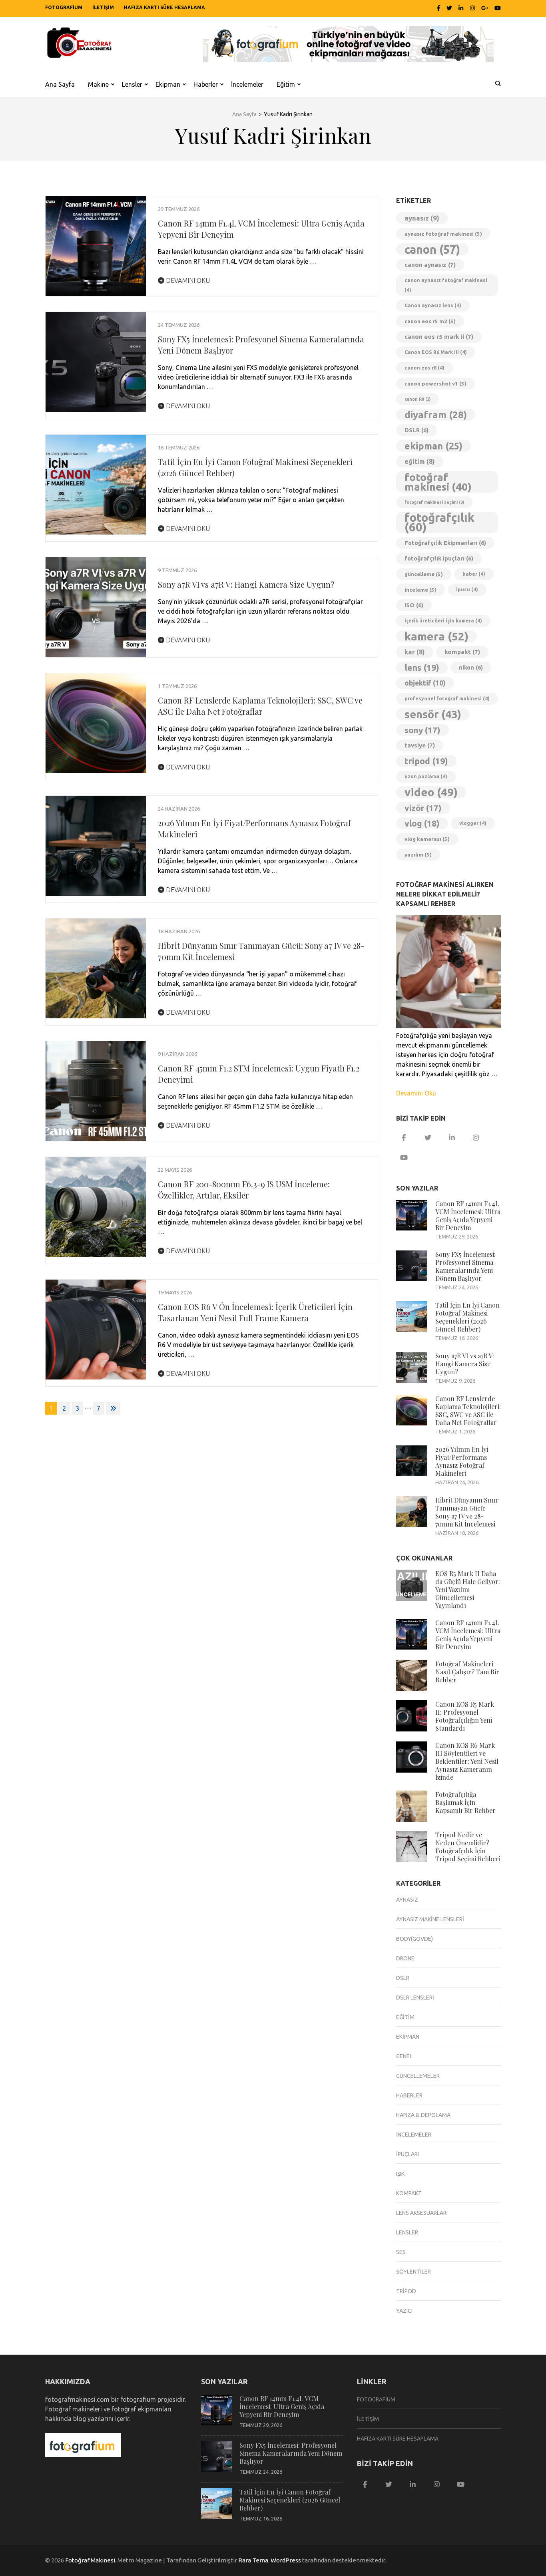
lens (422, 668)
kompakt (462, 652)
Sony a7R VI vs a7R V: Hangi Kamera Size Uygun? (246, 584)
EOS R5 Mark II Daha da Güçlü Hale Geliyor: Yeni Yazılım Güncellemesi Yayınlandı (468, 1589)
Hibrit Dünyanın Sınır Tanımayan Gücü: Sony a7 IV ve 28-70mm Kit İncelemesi (467, 1512)
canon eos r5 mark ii (439, 337)
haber (474, 574)
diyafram (436, 415)
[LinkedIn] (461, 8)
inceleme (420, 590)
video (431, 792)
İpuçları (408, 2154)
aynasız (422, 218)
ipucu (467, 589)
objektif (425, 683)
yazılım (418, 855)
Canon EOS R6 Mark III (436, 352)
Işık (400, 2174)
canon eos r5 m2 (430, 321)
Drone (405, 1958)
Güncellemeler (418, 2076)
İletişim (103, 7)
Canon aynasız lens (433, 305)
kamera (436, 636)
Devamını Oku (187, 280)
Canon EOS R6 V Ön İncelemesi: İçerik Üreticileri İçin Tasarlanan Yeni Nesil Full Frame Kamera (255, 1312)
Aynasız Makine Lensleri (430, 1919)
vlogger (473, 823)
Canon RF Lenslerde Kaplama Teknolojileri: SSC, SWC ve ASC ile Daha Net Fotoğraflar (260, 706)
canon (432, 249)
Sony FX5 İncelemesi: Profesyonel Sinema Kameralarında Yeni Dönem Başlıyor (465, 1266)
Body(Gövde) (414, 1939)
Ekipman (168, 84)
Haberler (206, 84)
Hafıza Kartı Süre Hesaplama (164, 7)
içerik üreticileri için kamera (443, 621)
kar (415, 652)
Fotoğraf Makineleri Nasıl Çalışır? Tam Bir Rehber (467, 1672)
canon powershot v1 (435, 384)
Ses (401, 2252)
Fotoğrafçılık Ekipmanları (445, 543)
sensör (433, 714)
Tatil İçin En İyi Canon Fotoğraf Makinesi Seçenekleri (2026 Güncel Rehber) (467, 1317)
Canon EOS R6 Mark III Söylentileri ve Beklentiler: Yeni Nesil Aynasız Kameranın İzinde (467, 1761)
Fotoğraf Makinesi (90, 2560)
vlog (422, 823)
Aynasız (407, 1900)
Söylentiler (413, 2272)
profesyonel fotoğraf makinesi (447, 699)
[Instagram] (472, 8)
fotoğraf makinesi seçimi (434, 502)
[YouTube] (404, 1158)
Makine (98, 84)
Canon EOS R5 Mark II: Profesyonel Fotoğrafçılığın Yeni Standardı (465, 1716)
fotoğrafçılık (439, 523)
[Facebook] (439, 8)
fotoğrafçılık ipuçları (439, 558)
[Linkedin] (452, 1138)
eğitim (420, 461)
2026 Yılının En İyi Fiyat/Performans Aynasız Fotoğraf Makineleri (462, 1461)
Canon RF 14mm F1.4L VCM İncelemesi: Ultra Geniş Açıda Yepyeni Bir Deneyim (468, 1215)
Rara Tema (253, 2560)
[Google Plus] (485, 8)
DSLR (416, 430)
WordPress (286, 2560)
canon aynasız (430, 265)
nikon (471, 667)
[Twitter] (449, 8)
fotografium (64, 7)
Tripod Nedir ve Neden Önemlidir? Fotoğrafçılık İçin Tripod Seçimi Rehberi (468, 1847)
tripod (426, 761)
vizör (423, 808)
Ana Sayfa (60, 84)
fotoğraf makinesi (438, 482)
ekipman (433, 446)
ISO (414, 605)
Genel (404, 2056)
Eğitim (286, 84)
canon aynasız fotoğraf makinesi (446, 285)
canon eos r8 (424, 368)
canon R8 (417, 399)
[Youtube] (498, 8)
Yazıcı (404, 2311)
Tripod (406, 2291)
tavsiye (420, 745)
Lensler (132, 84)
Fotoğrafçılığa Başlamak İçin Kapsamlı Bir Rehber (465, 1802)
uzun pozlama (426, 776)
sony (422, 730)
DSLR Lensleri (415, 1998)
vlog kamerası (427, 839)
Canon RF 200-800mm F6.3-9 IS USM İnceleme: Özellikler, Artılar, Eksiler (244, 1190)
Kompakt (409, 2193)
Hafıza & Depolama (423, 2115)
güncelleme (424, 574)
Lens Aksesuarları (422, 2213)
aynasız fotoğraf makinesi (443, 234)
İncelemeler (247, 84)
